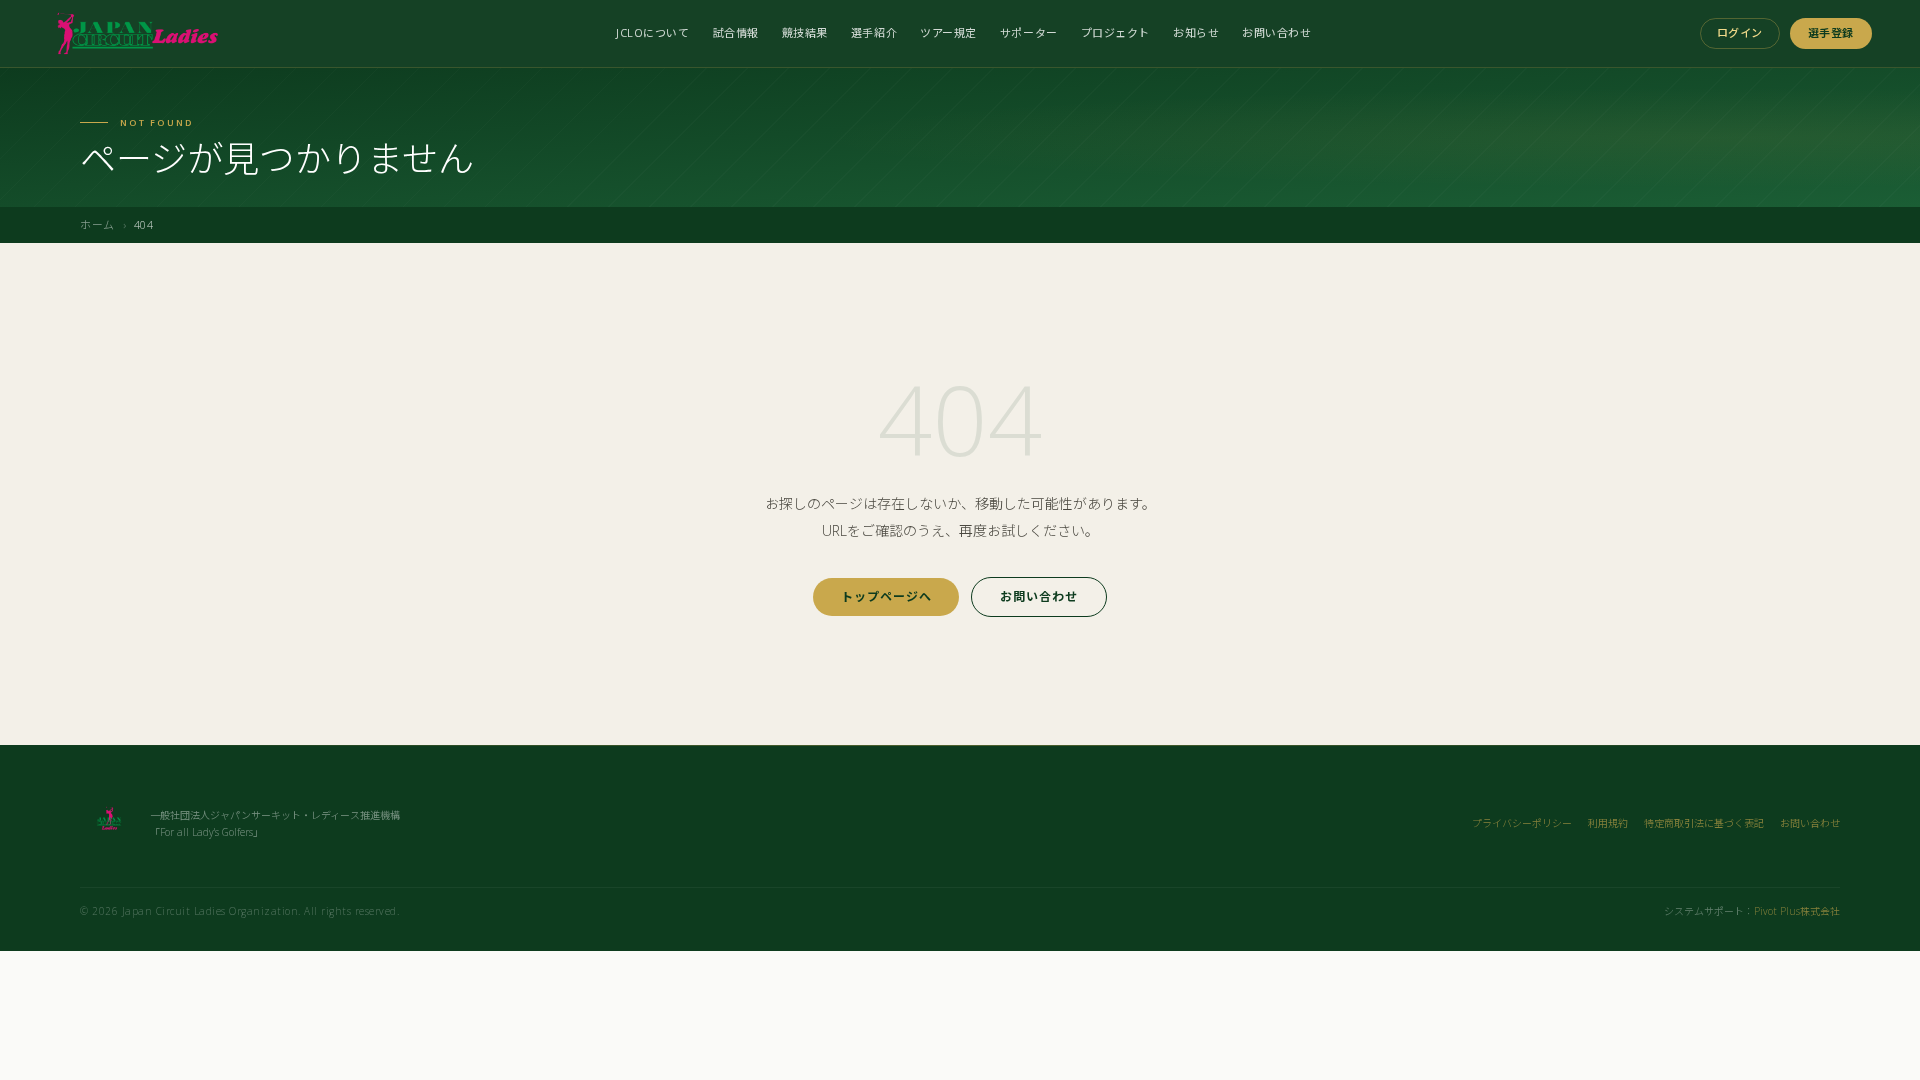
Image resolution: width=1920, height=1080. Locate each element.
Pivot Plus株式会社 (1797, 911)
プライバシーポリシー (1522, 823)
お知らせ (1196, 32)
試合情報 (736, 32)
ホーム (97, 224)
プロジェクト (1115, 32)
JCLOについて (652, 32)
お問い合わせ (1276, 32)
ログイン (1740, 32)
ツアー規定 (948, 32)
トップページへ (886, 596)
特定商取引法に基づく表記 (1704, 823)
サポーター (1029, 32)
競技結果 (805, 32)
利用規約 (1608, 823)
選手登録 (1831, 32)
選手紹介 (874, 32)
